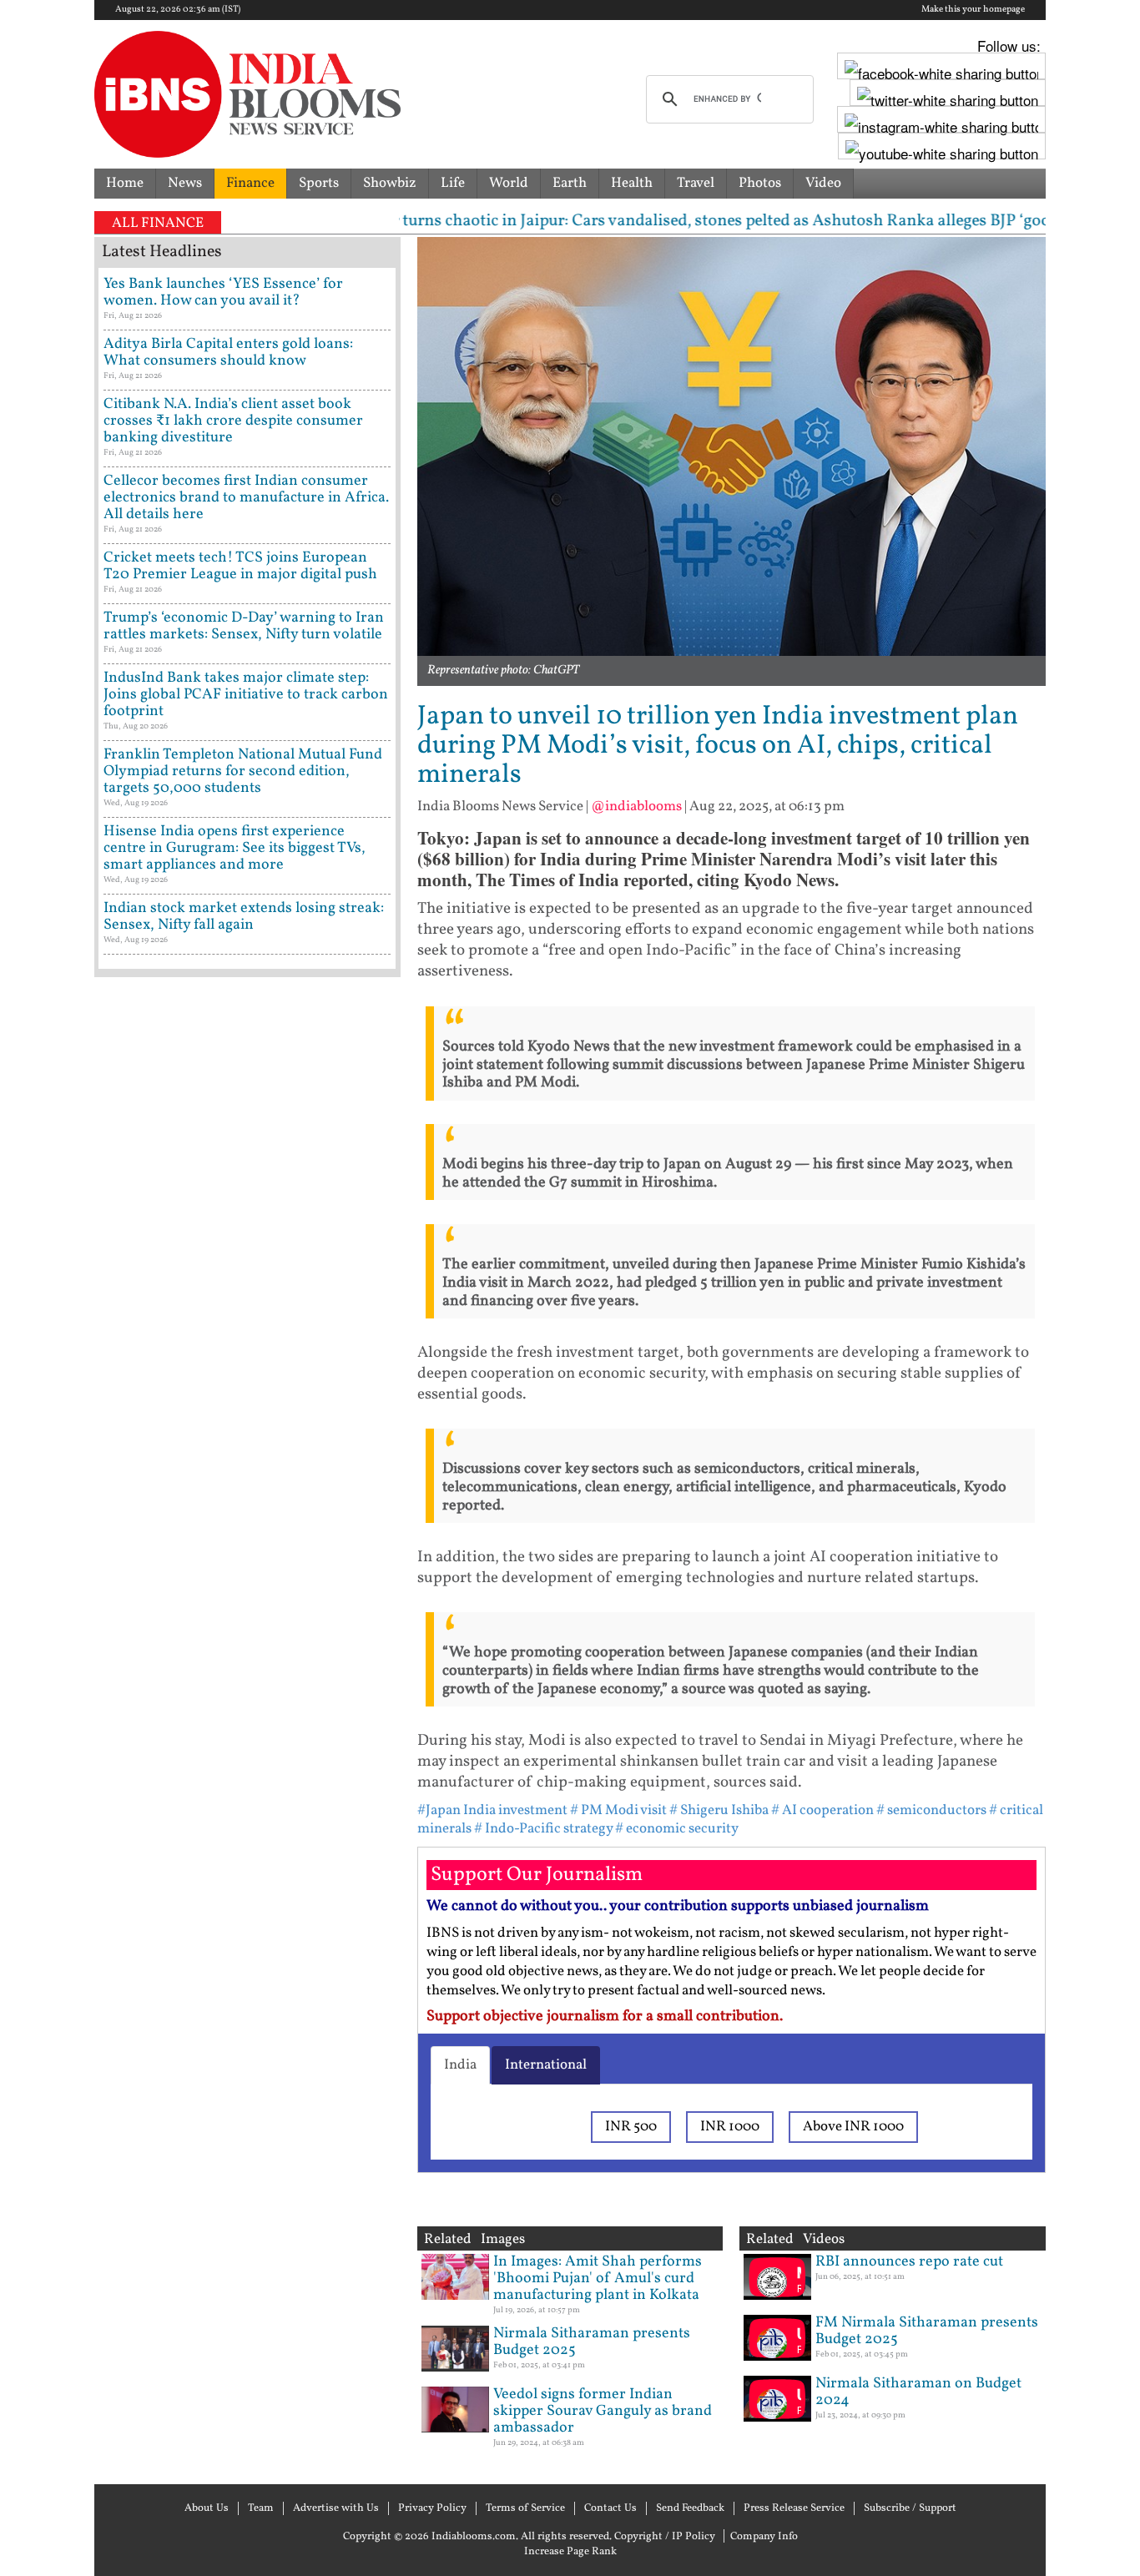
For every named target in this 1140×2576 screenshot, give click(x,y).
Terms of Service (525, 2508)
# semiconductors (931, 1810)
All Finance (158, 223)
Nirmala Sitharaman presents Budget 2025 (592, 2342)
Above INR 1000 (853, 2127)
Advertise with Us (336, 2508)
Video (823, 183)
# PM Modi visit (618, 1810)
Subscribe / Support (910, 2508)
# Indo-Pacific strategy (543, 1829)
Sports (319, 183)
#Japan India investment (492, 1810)
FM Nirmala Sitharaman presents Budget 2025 (927, 2331)
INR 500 (631, 2127)
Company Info (764, 2537)
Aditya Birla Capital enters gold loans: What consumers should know (228, 353)
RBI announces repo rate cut (909, 2262)
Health (632, 183)
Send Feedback (690, 2508)
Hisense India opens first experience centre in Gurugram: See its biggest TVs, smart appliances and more (235, 848)
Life (453, 183)
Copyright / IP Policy (665, 2537)
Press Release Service (794, 2508)
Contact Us (610, 2508)
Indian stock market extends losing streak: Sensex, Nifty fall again (244, 917)
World (509, 183)
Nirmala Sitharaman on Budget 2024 (918, 2392)
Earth (570, 183)
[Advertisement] (247, 1698)
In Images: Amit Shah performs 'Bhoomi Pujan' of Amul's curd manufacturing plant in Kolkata (598, 2279)
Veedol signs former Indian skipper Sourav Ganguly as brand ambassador (603, 2411)
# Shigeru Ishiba (719, 1810)
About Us (207, 2508)
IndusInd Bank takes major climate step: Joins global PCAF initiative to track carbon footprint (246, 695)
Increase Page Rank (570, 2552)
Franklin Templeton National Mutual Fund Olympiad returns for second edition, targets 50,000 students (243, 771)
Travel (696, 183)
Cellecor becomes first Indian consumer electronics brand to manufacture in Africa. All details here (246, 498)
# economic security (677, 1829)
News (185, 183)
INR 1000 (730, 2127)
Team (261, 2508)
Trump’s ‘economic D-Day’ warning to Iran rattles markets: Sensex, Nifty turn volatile (244, 626)
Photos (760, 183)
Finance (250, 183)
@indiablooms (636, 807)
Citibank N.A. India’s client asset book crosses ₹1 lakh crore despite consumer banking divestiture (233, 421)
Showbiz (390, 183)
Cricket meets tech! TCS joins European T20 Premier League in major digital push (240, 566)
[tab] (460, 2065)
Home (125, 183)
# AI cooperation (822, 1810)
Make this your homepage (973, 10)
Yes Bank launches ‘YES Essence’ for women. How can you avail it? (223, 292)
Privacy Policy (432, 2508)
